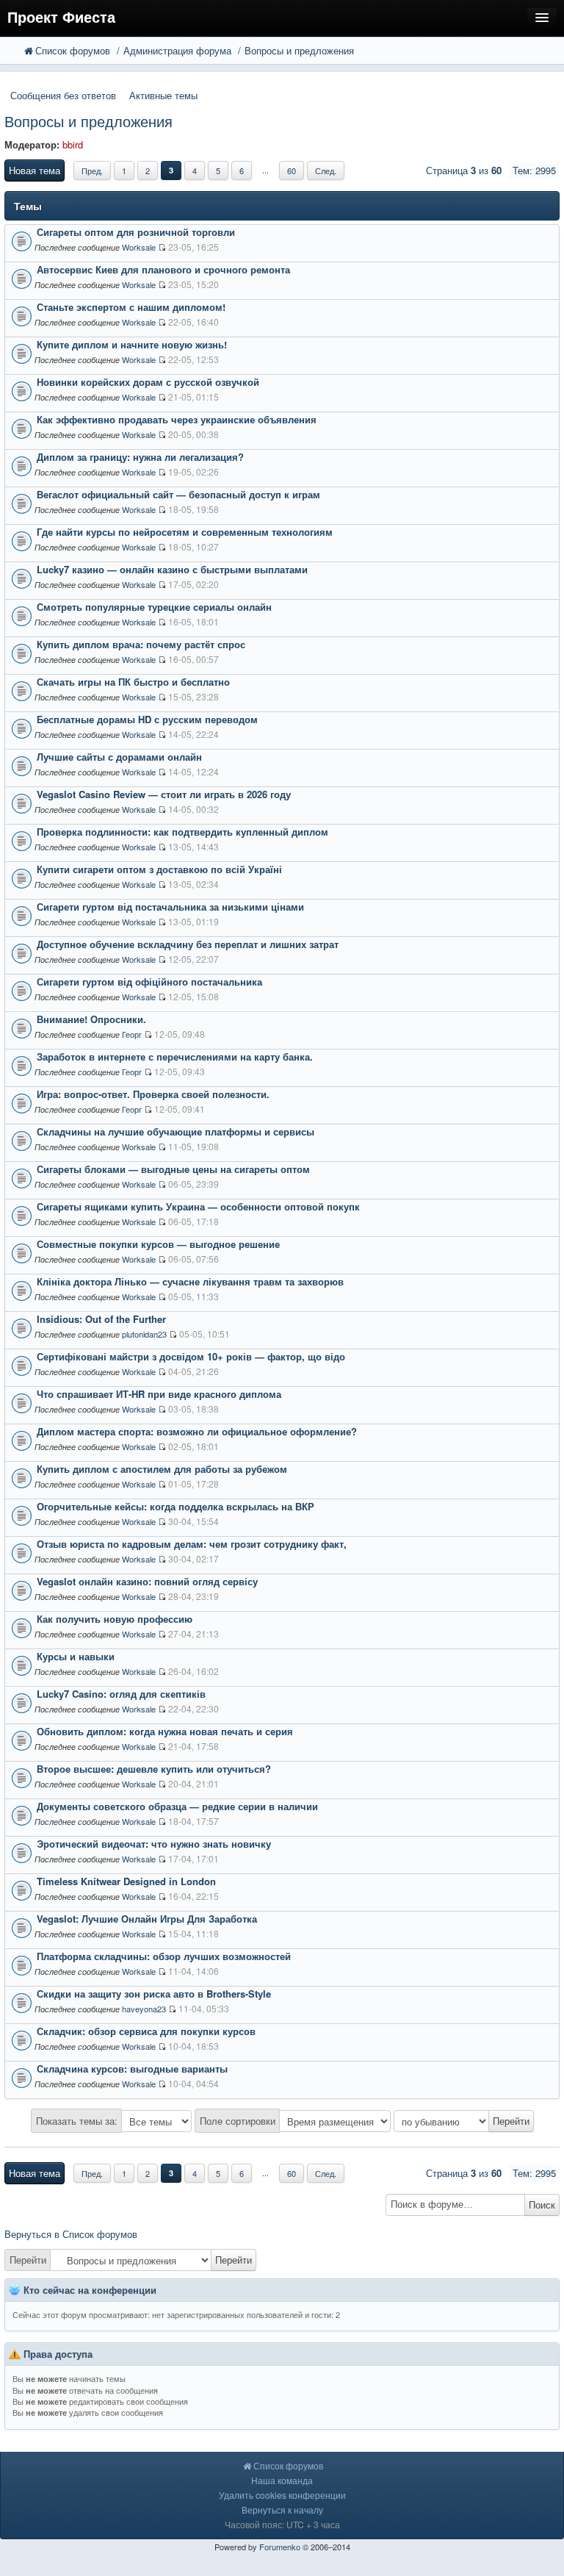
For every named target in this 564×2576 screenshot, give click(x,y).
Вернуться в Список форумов (71, 2234)
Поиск (542, 2204)
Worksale (139, 247)
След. (326, 171)
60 (292, 171)
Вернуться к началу (282, 2509)
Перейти (28, 2260)
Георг (132, 1034)
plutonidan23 (144, 1334)
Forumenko (280, 2547)
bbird (73, 144)
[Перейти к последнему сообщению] (162, 247)
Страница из (464, 170)
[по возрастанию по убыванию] (464, 2121)
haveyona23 (144, 2009)
